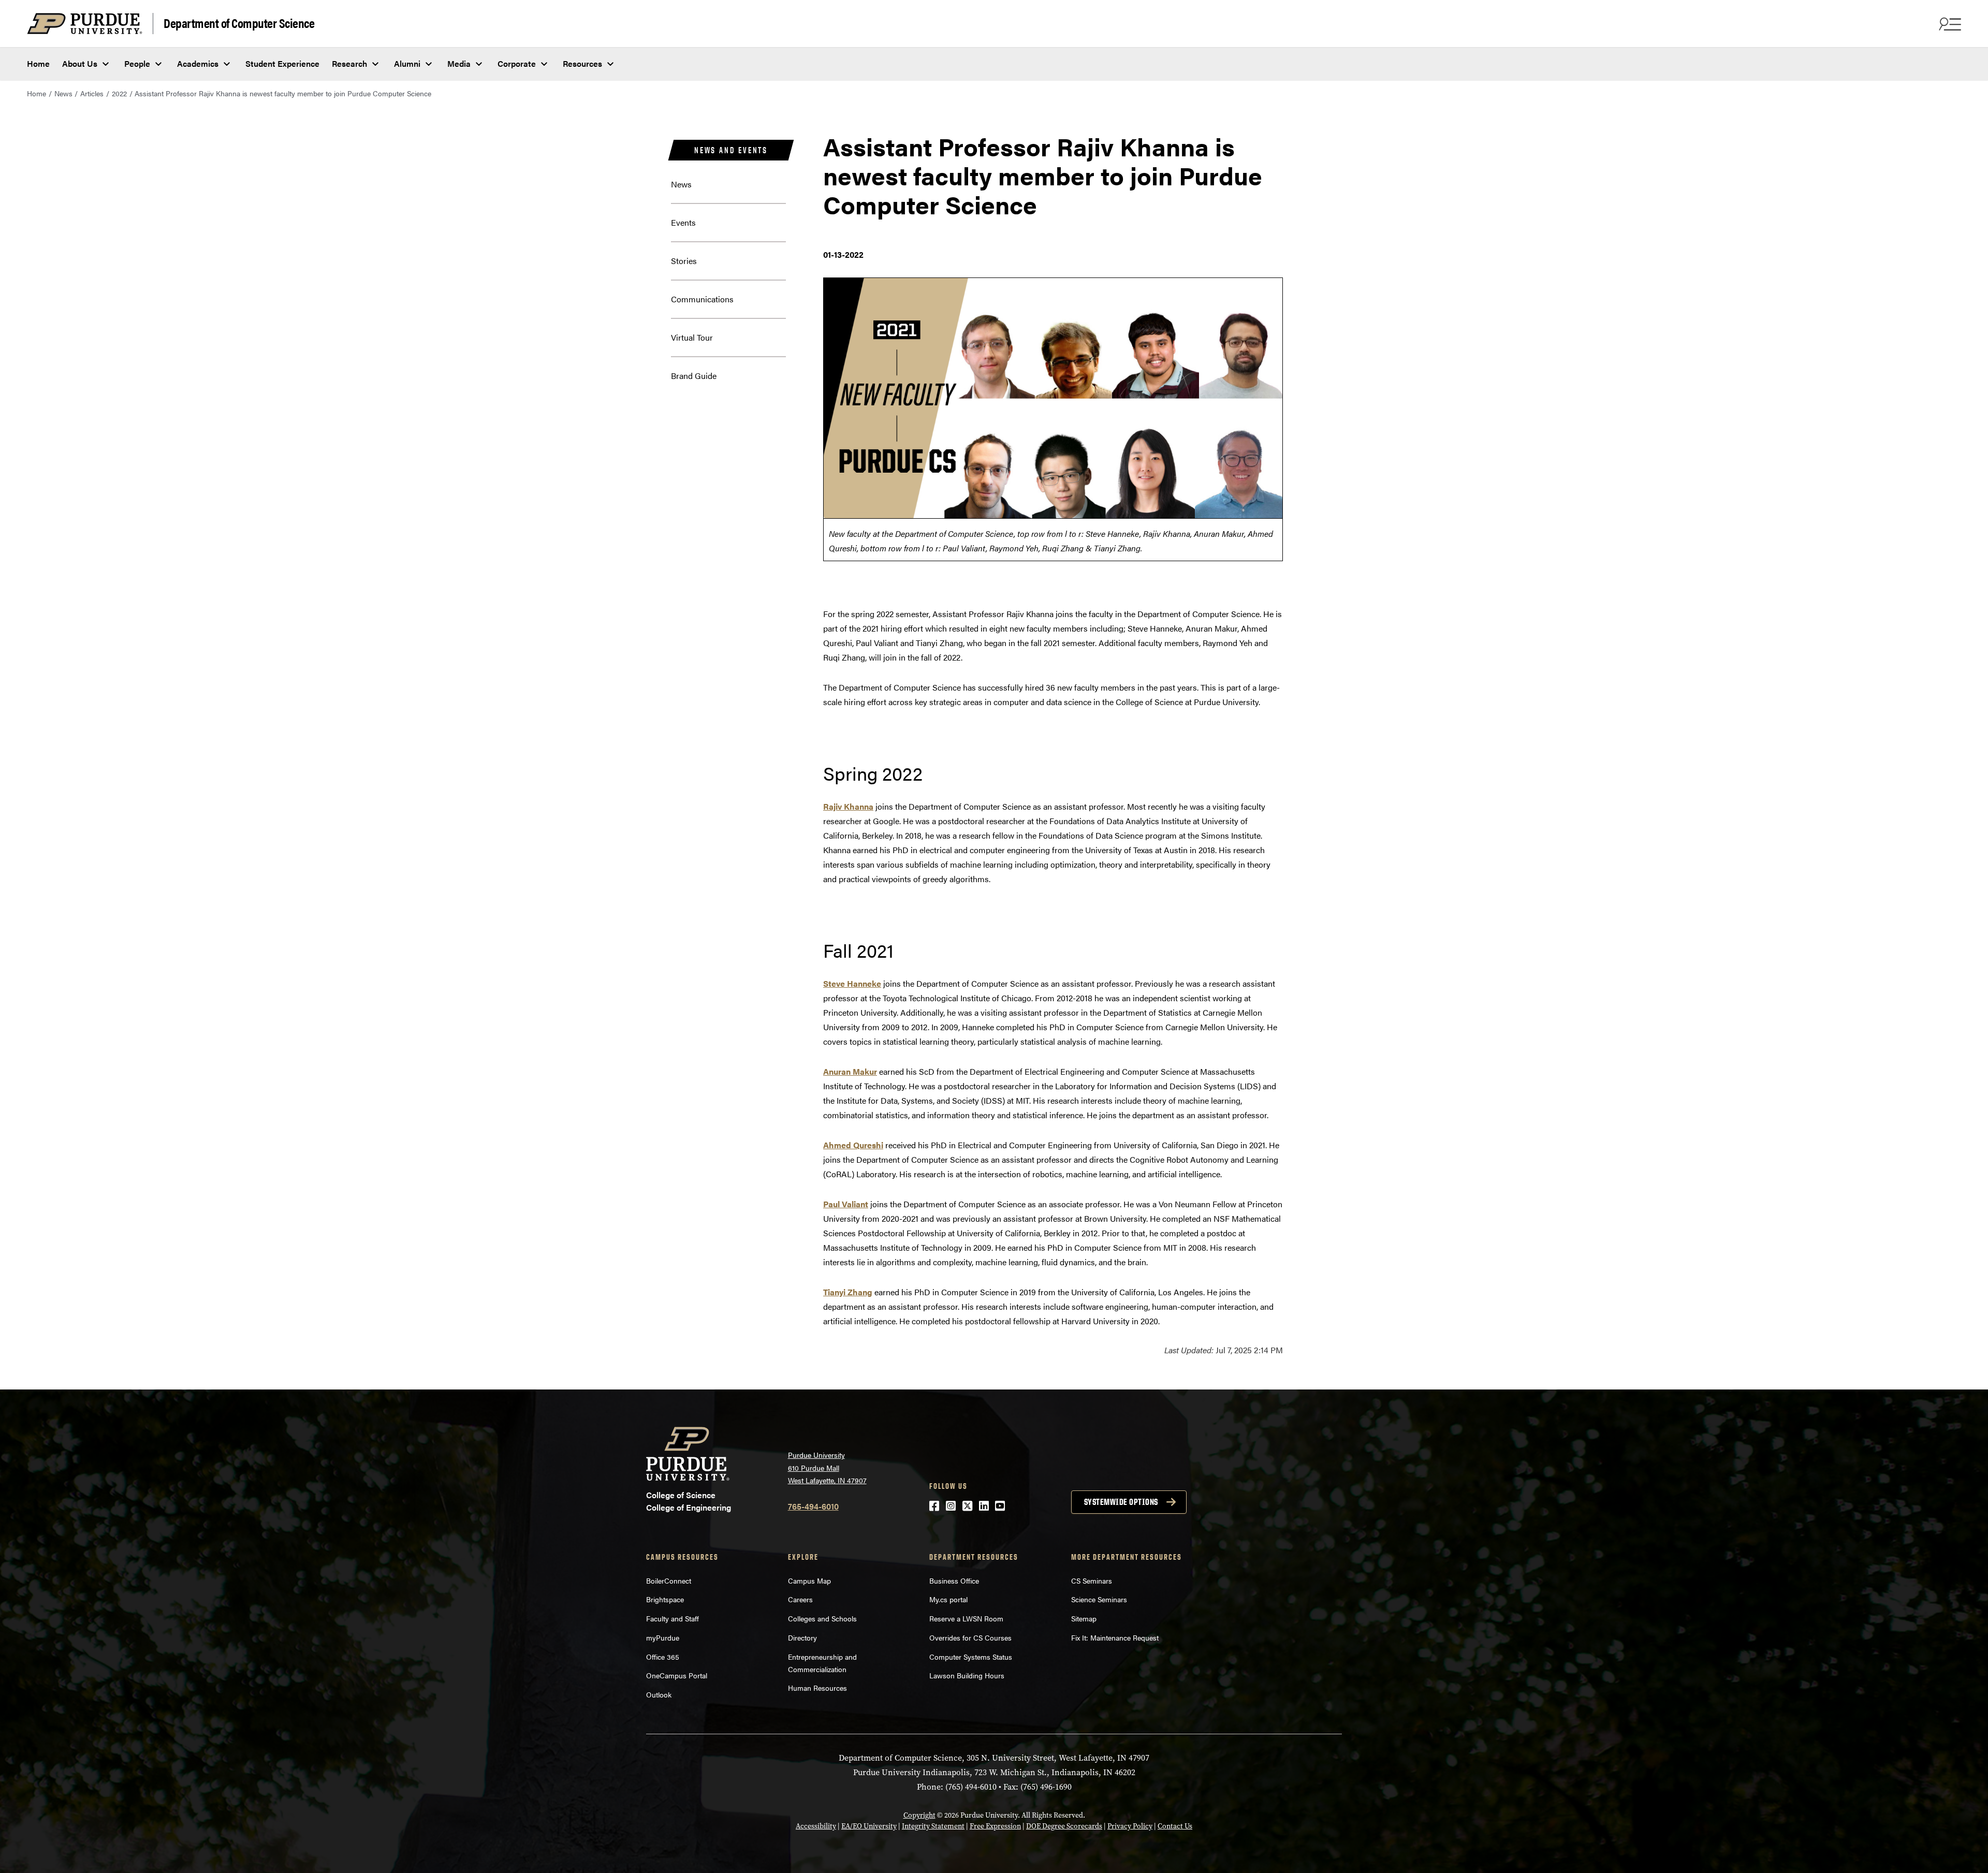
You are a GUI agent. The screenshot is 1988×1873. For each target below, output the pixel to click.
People (137, 63)
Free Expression (995, 1826)
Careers (800, 1599)
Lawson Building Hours (967, 1675)
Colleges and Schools (822, 1618)
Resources (582, 63)
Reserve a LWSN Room (966, 1618)
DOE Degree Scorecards (1064, 1826)
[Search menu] (1949, 24)
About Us (80, 63)
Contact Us (1175, 1826)
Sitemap (1084, 1618)
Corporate (517, 63)
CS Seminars (1092, 1581)
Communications (702, 299)
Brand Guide (694, 376)
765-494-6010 (813, 1506)
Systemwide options (1121, 1502)
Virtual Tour (692, 337)
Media (459, 63)
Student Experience (282, 63)
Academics (198, 63)
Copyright (919, 1815)
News (63, 93)
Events (683, 222)
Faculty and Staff (673, 1618)
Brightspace (665, 1599)
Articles (92, 93)
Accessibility (816, 1826)
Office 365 (663, 1657)
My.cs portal (948, 1599)
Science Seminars (1099, 1599)
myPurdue (663, 1637)
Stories (684, 261)
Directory (802, 1637)
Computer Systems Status (971, 1657)
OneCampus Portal (677, 1675)
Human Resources (817, 1688)
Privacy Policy (1130, 1826)
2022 (119, 93)
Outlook (659, 1694)
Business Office (954, 1581)
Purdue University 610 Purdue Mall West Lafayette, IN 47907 (827, 1467)
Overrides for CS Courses (970, 1637)
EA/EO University (869, 1826)
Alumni (407, 63)
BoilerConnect (669, 1581)
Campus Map (809, 1581)
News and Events (731, 150)
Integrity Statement (933, 1826)
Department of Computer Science (239, 23)
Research (349, 63)
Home (38, 63)
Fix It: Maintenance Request (1115, 1637)
